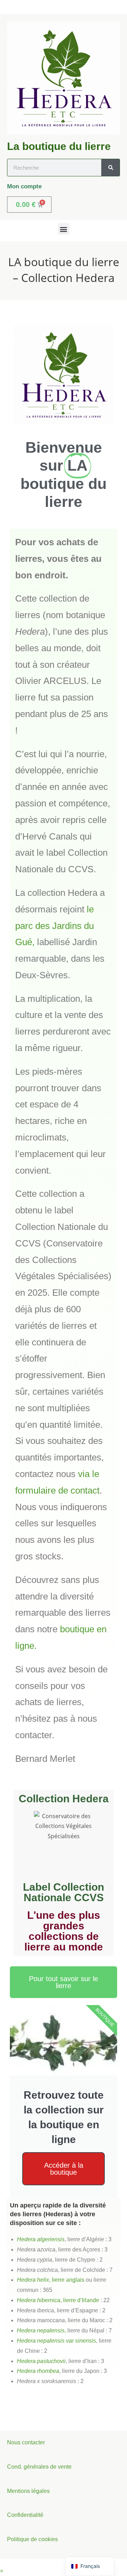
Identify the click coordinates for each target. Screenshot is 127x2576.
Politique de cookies (32, 2539)
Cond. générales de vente (39, 2467)
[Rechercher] (110, 168)
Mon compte (24, 186)
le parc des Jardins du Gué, (55, 926)
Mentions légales (28, 2491)
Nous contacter (26, 2442)
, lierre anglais (51, 2280)
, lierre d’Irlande (58, 2300)
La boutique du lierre (59, 146)
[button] (64, 229)
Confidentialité (25, 2515)
